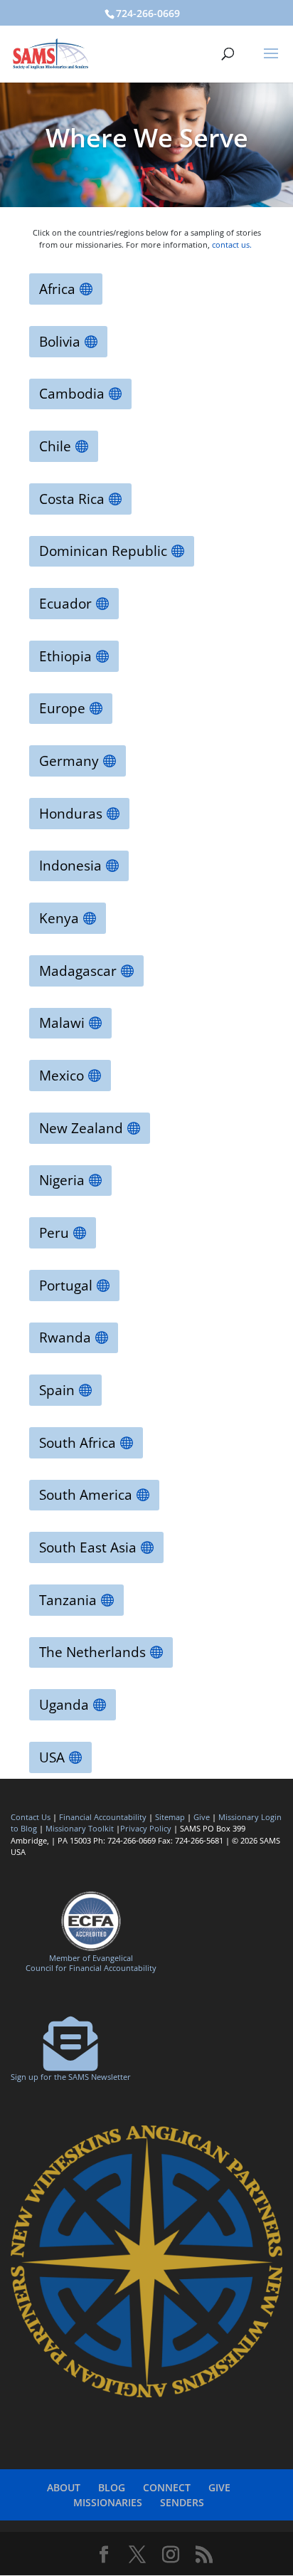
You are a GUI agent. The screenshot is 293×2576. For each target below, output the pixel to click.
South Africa (78, 1443)
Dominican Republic (103, 551)
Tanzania (68, 1600)
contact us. (233, 245)
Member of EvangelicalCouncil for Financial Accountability (91, 1962)
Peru (54, 1233)
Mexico (62, 1076)
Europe (62, 708)
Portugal (66, 1286)
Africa (57, 289)
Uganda (64, 1705)
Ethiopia (65, 656)
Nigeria (62, 1180)
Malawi (62, 1023)
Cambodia (72, 394)
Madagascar (78, 971)
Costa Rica (72, 499)
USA (52, 1757)
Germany (69, 761)
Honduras (71, 814)
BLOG (112, 2487)
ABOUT (64, 2487)
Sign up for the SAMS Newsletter (71, 2077)
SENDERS (182, 2502)
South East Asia (88, 1547)
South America (86, 1495)
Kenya (59, 918)
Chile (55, 446)
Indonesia (70, 866)
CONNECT (167, 2487)
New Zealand (81, 1128)
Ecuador (65, 604)
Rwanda (65, 1337)
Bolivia (60, 342)
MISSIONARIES (108, 2502)
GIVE (219, 2487)
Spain (57, 1390)
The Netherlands (92, 1652)
